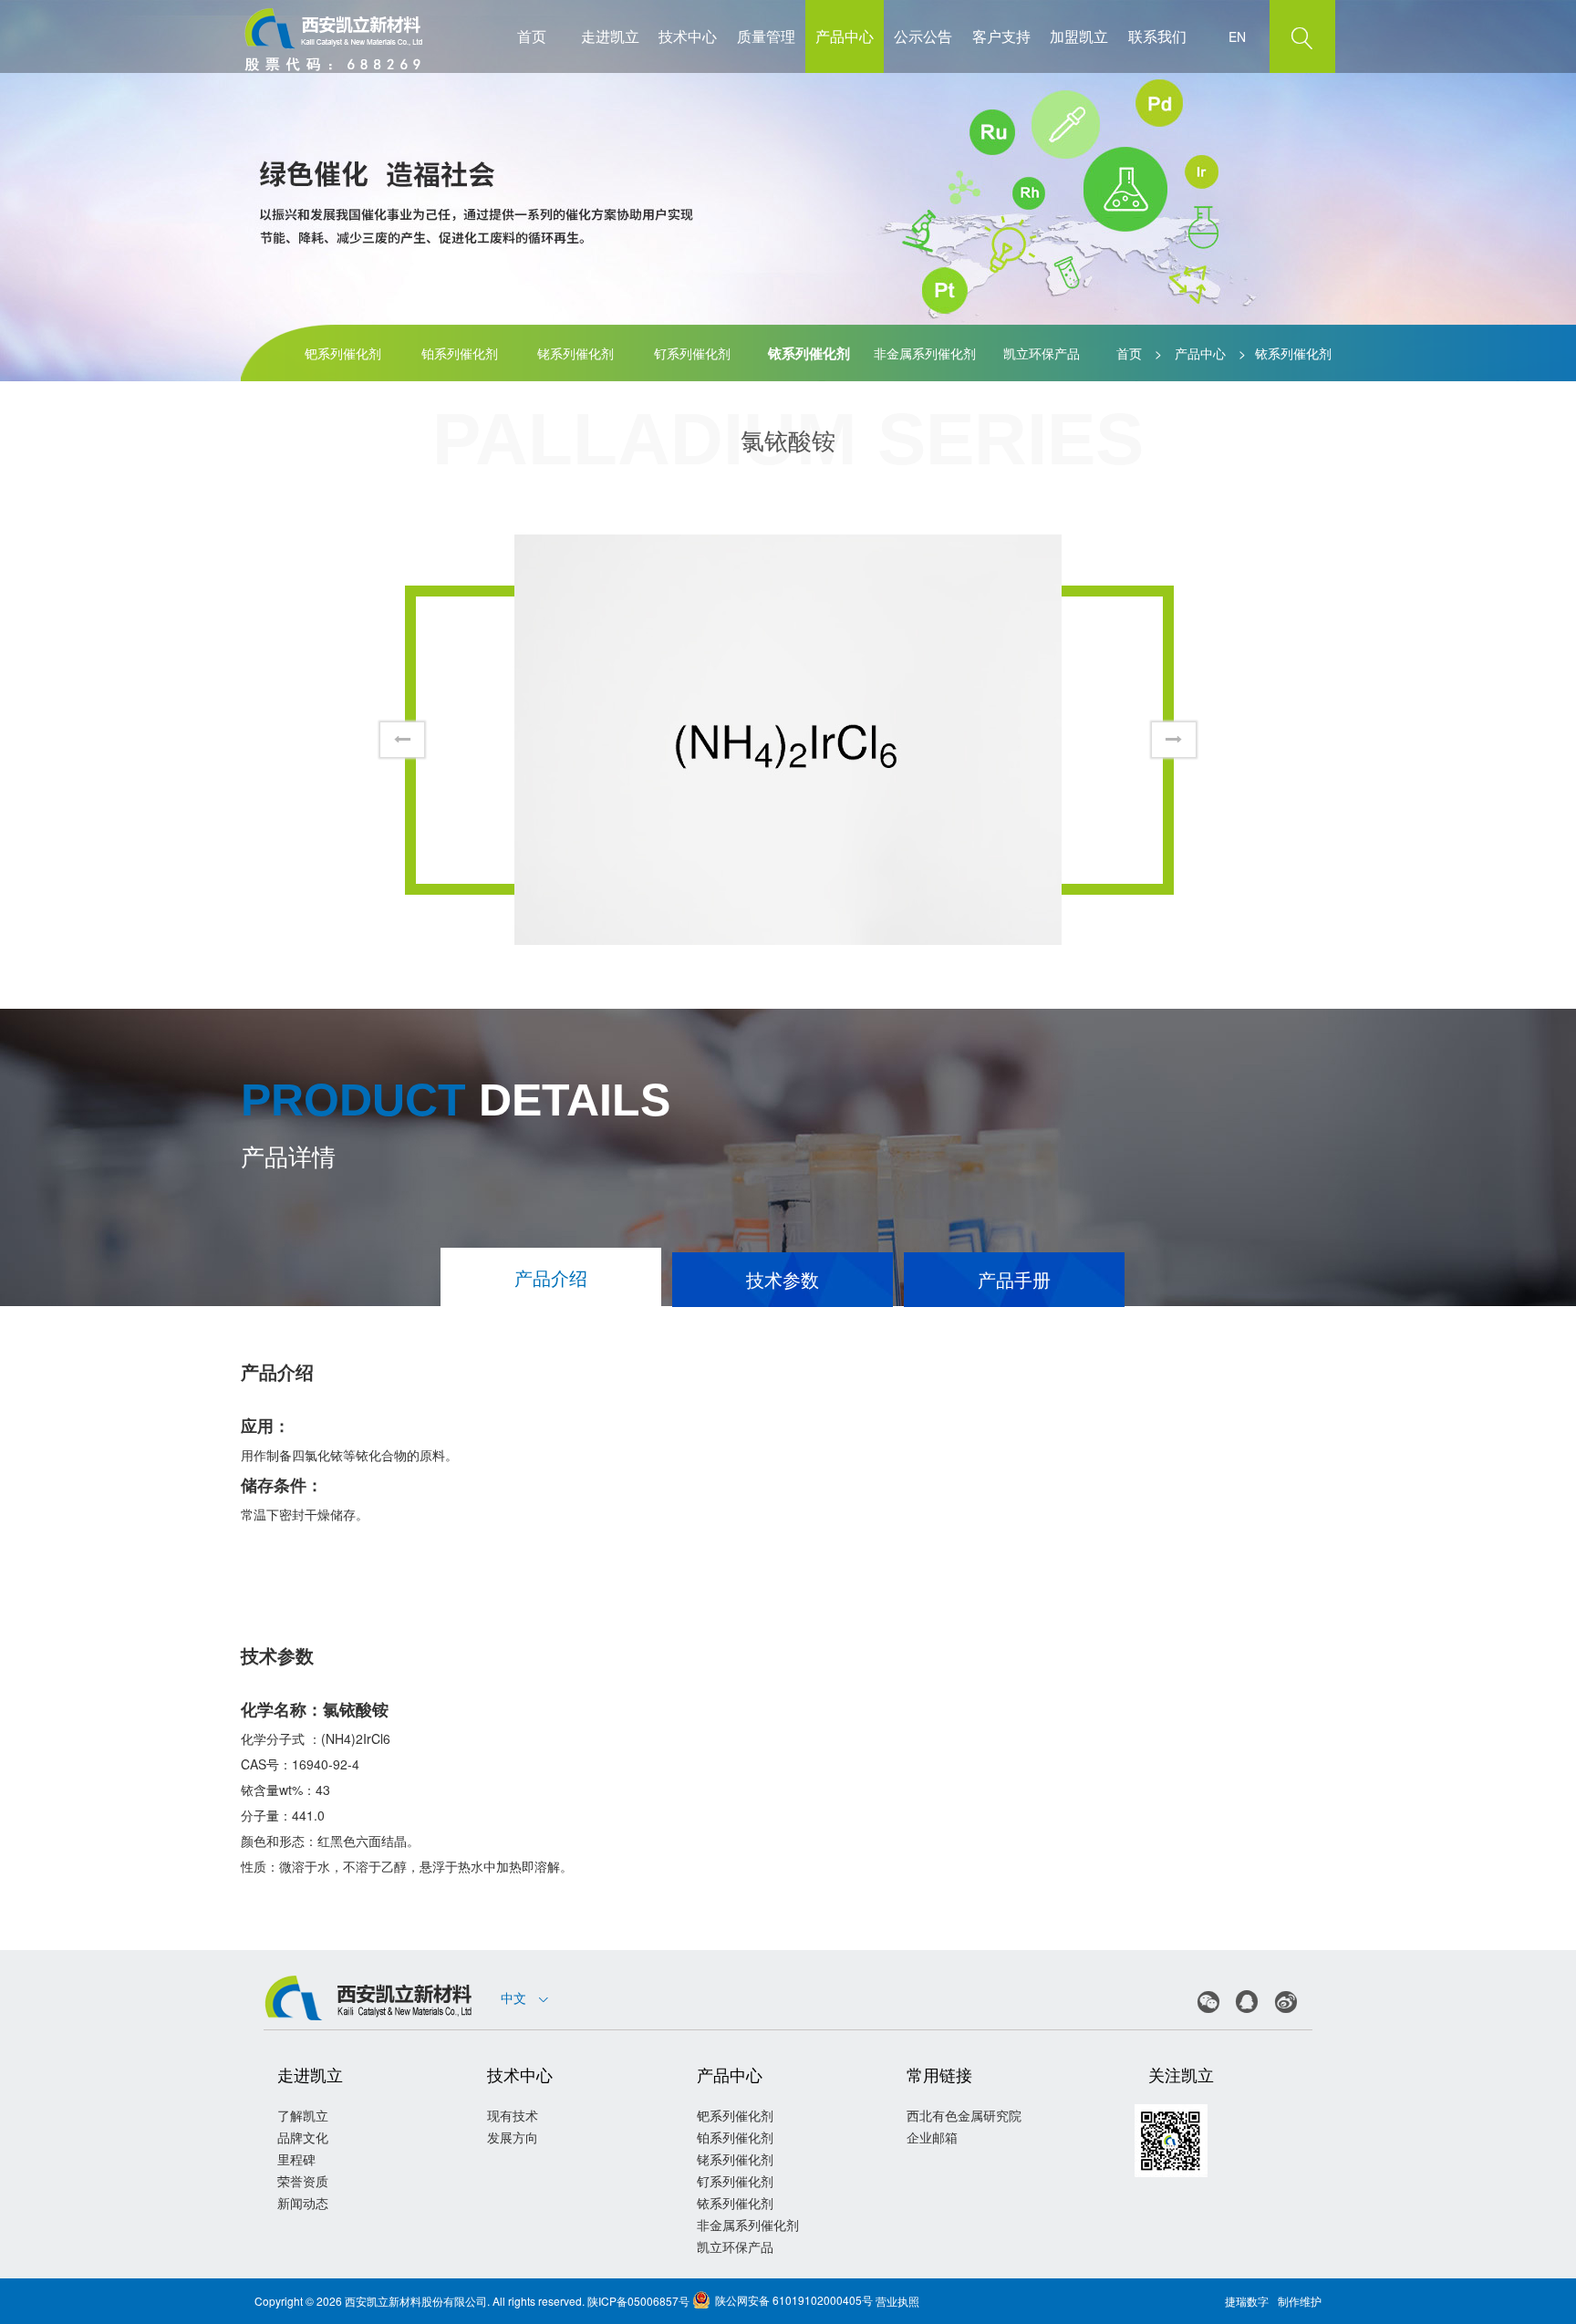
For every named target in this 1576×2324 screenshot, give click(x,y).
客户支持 (1001, 36)
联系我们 (1157, 36)
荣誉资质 (303, 2181)
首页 (532, 36)
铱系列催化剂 (809, 353)
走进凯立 (610, 36)
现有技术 (513, 2115)
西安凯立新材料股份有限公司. (417, 2301)
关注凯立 (1181, 2074)
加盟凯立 (1079, 36)
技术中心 (688, 36)
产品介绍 (551, 1277)
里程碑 (296, 2159)
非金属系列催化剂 (925, 353)
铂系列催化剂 (460, 353)
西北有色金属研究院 (964, 2115)
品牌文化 (303, 2137)
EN (1237, 36)
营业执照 (897, 2301)
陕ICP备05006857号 (638, 2301)
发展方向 (513, 2137)
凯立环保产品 (1042, 353)
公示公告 (923, 36)
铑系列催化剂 (575, 353)
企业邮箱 (932, 2137)
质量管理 (766, 36)
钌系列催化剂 (692, 353)
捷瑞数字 (1247, 2301)
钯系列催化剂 (343, 353)
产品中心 (845, 36)
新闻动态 (303, 2203)
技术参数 (783, 1279)
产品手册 (1014, 1279)
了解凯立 (303, 2115)
